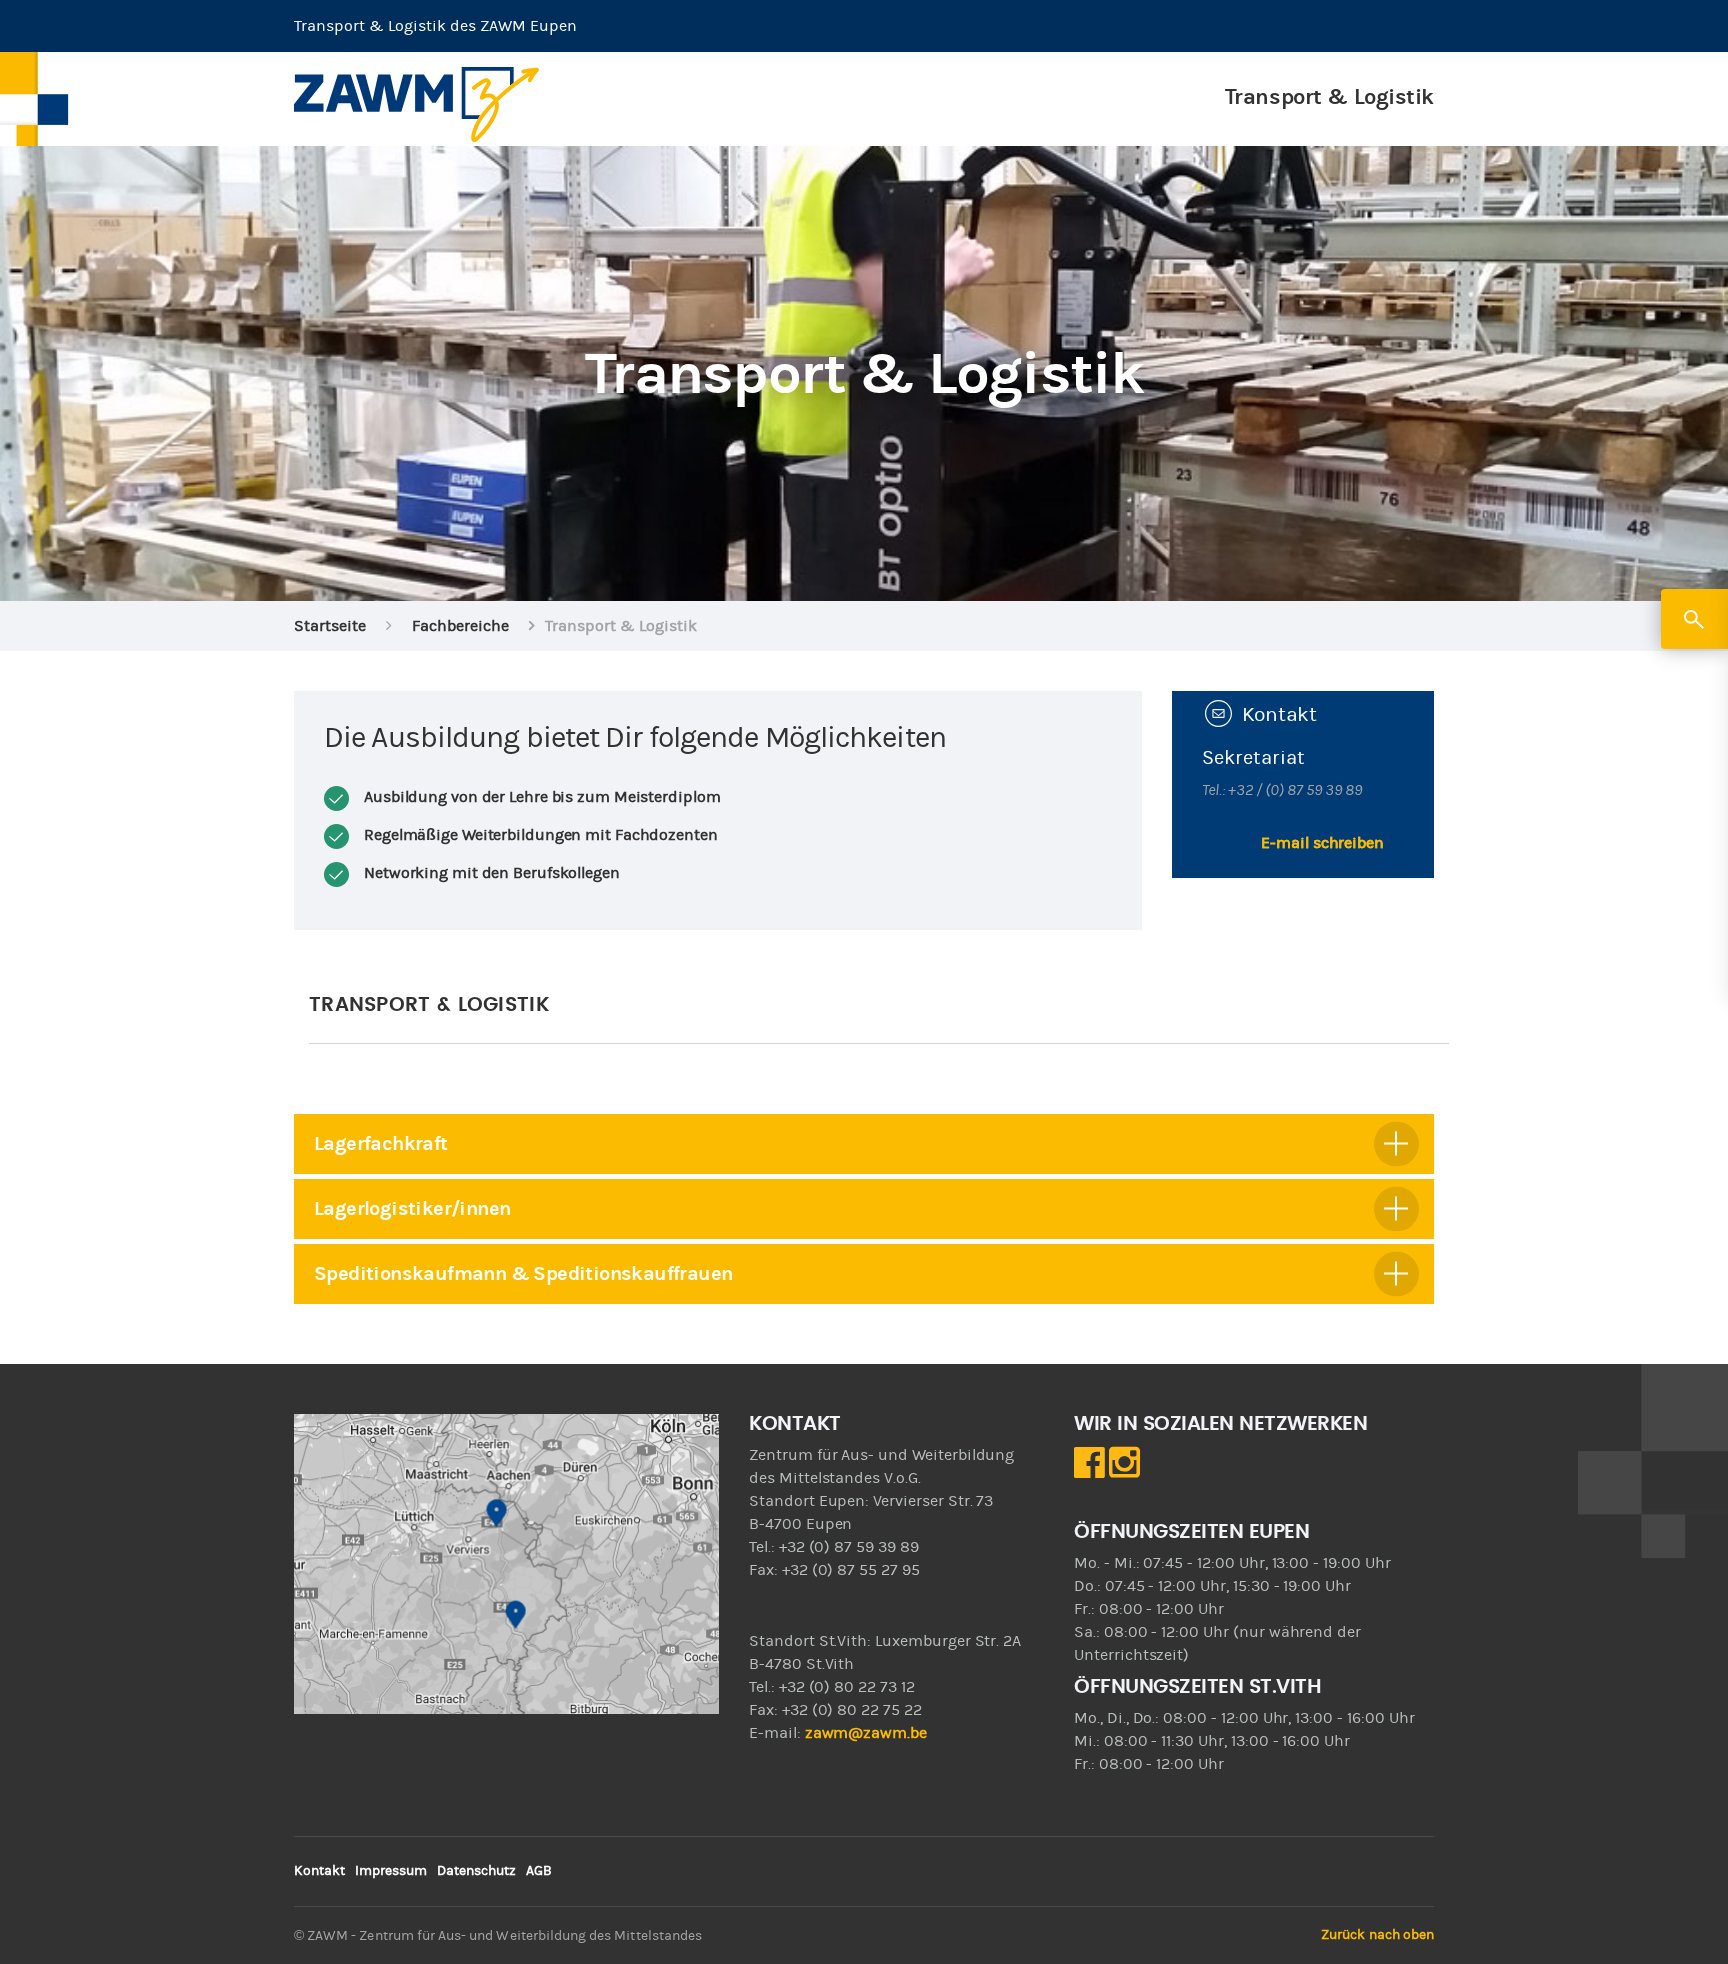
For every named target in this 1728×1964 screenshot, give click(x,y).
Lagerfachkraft (381, 1143)
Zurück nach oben (1377, 1935)
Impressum (391, 1871)
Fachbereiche (460, 626)
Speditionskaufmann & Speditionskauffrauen (523, 1273)
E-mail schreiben (1322, 843)
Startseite (330, 626)
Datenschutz (476, 1871)
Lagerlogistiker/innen (412, 1208)
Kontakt (319, 1871)
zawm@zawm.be (866, 1733)
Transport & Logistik (1329, 97)
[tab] (864, 1144)
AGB (539, 1871)
